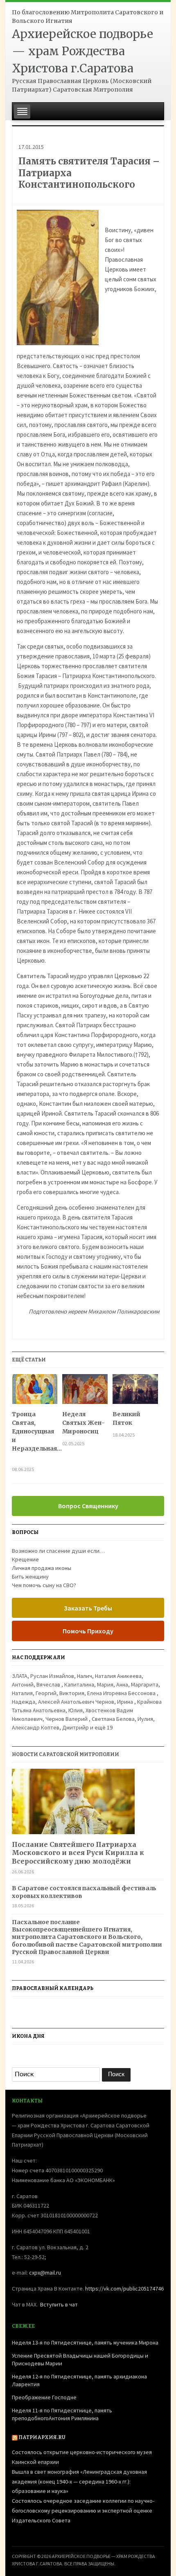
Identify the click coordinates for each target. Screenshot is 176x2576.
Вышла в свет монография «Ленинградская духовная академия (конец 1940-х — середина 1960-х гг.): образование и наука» (79, 2482)
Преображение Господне (44, 2397)
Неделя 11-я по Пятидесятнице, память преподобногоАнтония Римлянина (62, 2414)
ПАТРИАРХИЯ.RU (42, 2437)
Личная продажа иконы (42, 1568)
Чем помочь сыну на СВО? (44, 1585)
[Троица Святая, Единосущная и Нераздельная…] (35, 1392)
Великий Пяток (126, 1418)
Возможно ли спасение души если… (58, 1551)
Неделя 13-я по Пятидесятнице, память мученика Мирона (85, 2342)
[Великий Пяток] (135, 1392)
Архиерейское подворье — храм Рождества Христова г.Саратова (82, 51)
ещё (104, 1727)
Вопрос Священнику (88, 1506)
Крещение (25, 1559)
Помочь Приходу (88, 1631)
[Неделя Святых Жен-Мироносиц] (85, 1392)
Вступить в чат (59, 2304)
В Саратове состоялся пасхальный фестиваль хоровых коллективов (84, 1892)
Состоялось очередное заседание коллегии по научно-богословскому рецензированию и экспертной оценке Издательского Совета (83, 2511)
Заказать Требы (88, 1608)
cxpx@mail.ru (45, 2273)
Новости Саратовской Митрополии (65, 1754)
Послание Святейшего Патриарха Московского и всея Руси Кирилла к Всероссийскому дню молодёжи (78, 1853)
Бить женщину (30, 1577)
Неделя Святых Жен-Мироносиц (83, 1423)
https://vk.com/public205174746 (124, 2289)
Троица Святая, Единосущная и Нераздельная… (35, 1436)
